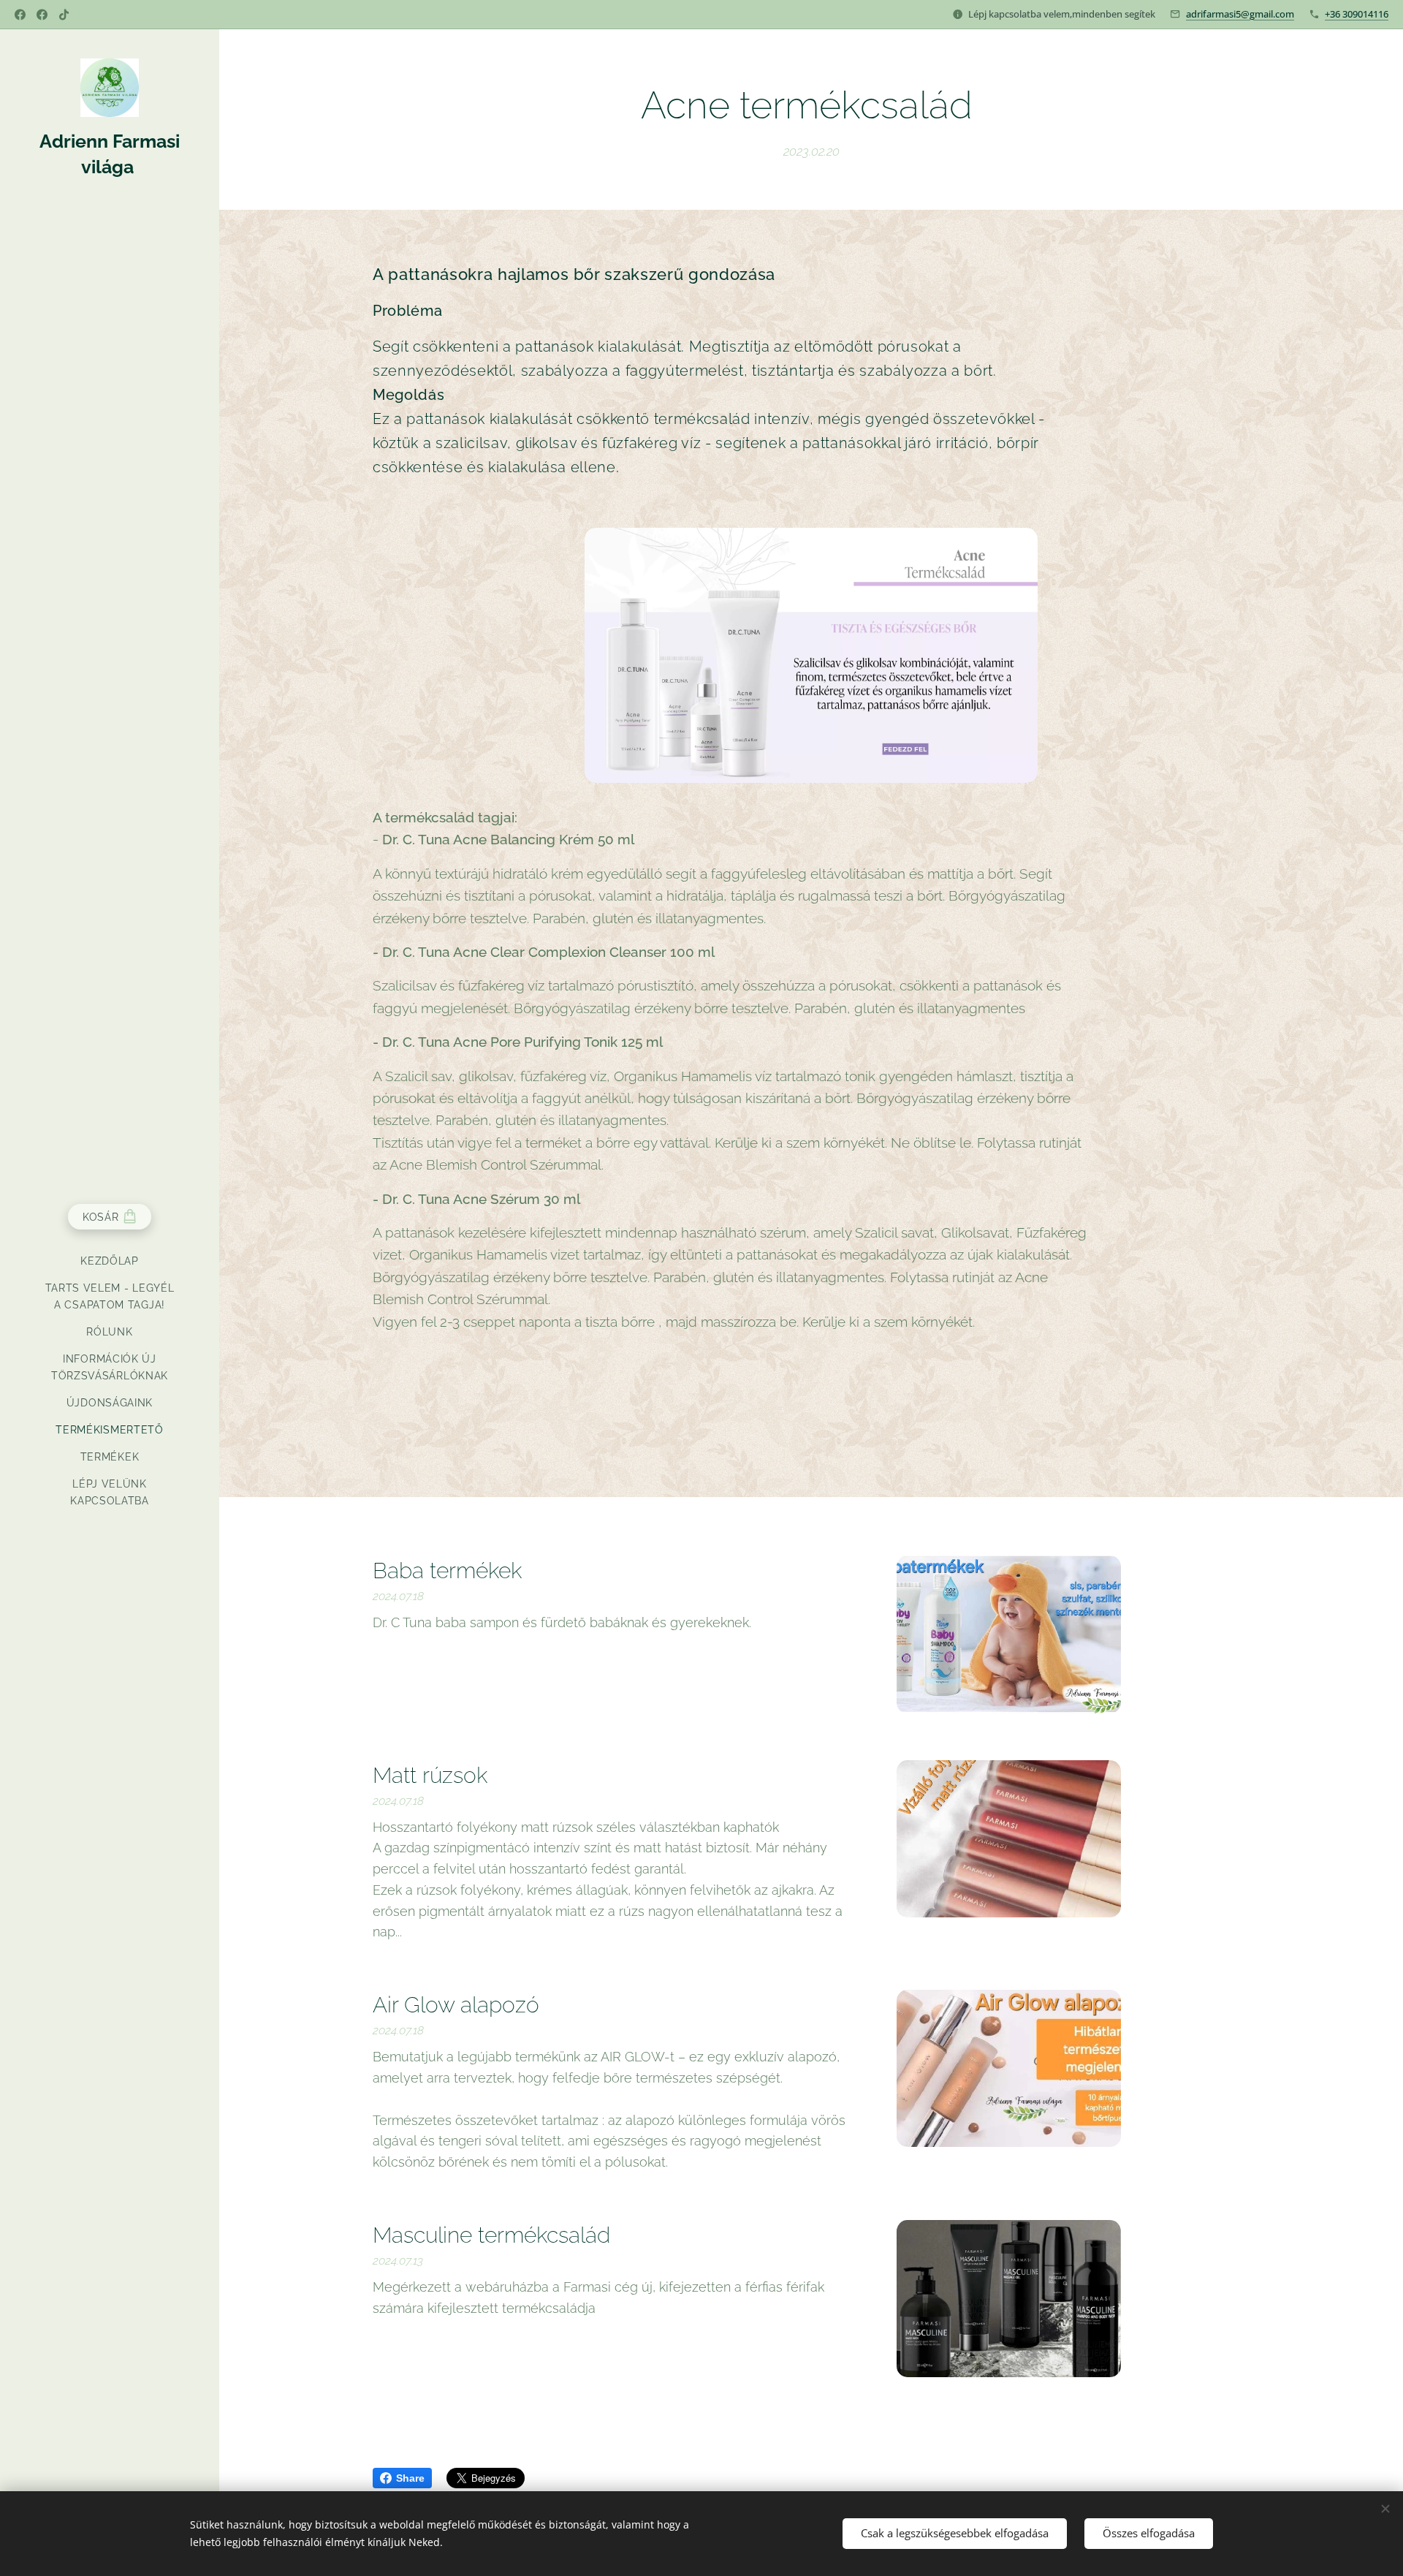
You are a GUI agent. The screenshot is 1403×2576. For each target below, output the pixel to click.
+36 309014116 (1357, 14)
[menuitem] (110, 1261)
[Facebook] (20, 15)
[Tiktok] (64, 15)
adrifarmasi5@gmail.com (1240, 14)
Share (410, 2478)
